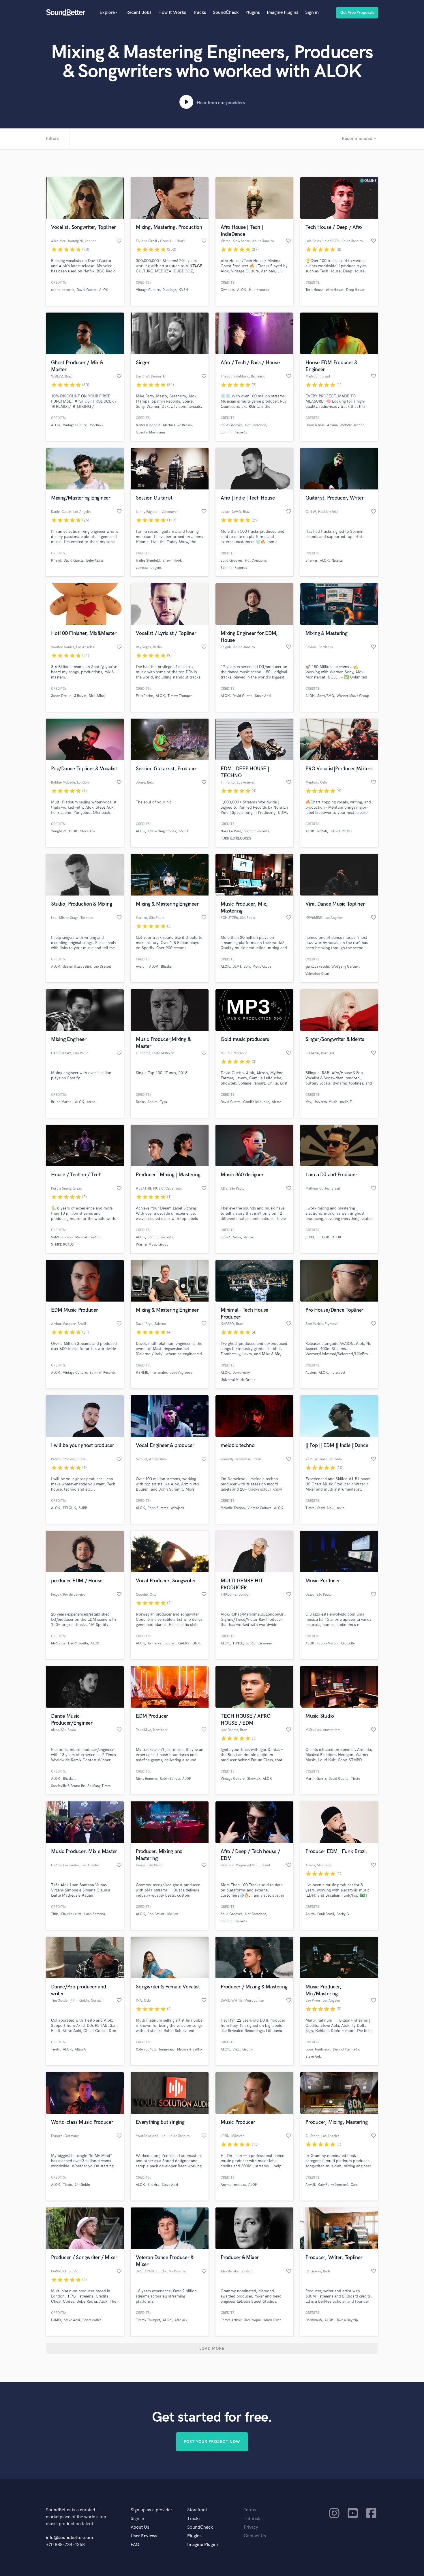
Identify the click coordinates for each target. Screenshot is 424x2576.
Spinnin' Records (234, 432)
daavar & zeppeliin (77, 967)
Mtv (308, 1102)
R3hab (322, 831)
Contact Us (255, 2536)
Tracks (199, 13)
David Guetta (87, 290)
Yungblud (58, 831)
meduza (240, 2185)
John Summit (158, 1508)
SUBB (310, 1237)
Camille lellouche (256, 1102)
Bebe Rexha (95, 561)
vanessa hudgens (149, 568)
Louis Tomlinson (318, 2049)
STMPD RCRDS (62, 1245)
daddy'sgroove (181, 1373)
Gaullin (248, 2049)
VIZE (236, 2049)
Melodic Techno (352, 425)
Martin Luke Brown (177, 425)
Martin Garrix (316, 1779)
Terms (250, 2510)
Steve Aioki (326, 1508)
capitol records (63, 290)
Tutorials (253, 2519)
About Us (140, 2527)
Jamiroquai (253, 2320)
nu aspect (338, 1373)
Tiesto (310, 1508)
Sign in (312, 13)
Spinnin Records (256, 831)
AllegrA (80, 2049)
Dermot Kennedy (346, 2049)
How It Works (172, 13)
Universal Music (325, 1102)
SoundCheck (226, 13)
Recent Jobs (139, 13)
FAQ (135, 2545)
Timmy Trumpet (180, 696)
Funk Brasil (326, 1914)
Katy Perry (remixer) (333, 2185)
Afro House (335, 290)
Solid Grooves (231, 425)
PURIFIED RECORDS (236, 839)
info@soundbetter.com (69, 2538)
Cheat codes (92, 2320)
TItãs (55, 1914)
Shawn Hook (172, 561)
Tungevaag (166, 2049)
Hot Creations (256, 425)
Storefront (197, 2510)
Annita (152, 1102)
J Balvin (80, 696)
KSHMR (142, 1373)
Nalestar (338, 561)
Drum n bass (315, 425)
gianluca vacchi (317, 967)
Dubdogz (169, 290)
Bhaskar (311, 561)
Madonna (58, 1643)
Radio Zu (347, 1102)
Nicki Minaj (97, 696)
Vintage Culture (148, 290)
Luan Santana (95, 1914)
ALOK (104, 290)
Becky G (343, 1914)
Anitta (310, 1914)
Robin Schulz (170, 1779)
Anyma (332, 425)
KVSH (183, 290)
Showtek (254, 1779)
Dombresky (241, 1373)
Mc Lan (173, 1914)
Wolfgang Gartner (345, 967)
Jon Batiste (156, 1914)
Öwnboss (228, 290)
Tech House (314, 290)
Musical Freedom (88, 1237)
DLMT (237, 967)
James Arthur (231, 2320)
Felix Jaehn (145, 696)
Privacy (251, 2527)
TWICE (238, 1643)
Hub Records (259, 290)
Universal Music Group (238, 1380)
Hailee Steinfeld (148, 561)
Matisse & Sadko (190, 2049)
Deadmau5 (314, 2320)
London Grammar (259, 1643)
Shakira (153, 2185)
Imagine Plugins (283, 13)
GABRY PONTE (341, 831)
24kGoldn (82, 2185)
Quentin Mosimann (150, 432)
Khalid (56, 561)
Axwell (310, 2185)
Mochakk (96, 425)
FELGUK (323, 1237)
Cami (355, 2185)
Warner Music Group (353, 696)
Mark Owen (273, 2320)
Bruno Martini (62, 1102)
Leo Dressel (102, 967)
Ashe (341, 1508)
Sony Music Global (258, 967)
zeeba (91, 1102)
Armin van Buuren (162, 1643)
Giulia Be (348, 1643)
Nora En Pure (231, 831)
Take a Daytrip (347, 2320)
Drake (140, 1102)
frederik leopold (148, 425)
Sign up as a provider (151, 2510)
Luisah (226, 1237)
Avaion (141, 967)
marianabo (159, 1373)
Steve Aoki (263, 696)
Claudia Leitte (71, 1914)
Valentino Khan (317, 974)
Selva (237, 1237)
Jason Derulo (61, 696)
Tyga (164, 1102)
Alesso (277, 1102)
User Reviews (144, 2536)
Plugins (253, 13)
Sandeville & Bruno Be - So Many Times (81, 1786)
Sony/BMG (326, 696)
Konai (248, 1237)
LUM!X (56, 2320)
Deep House (355, 290)
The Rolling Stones (162, 831)
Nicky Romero (147, 1779)
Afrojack (178, 1508)
